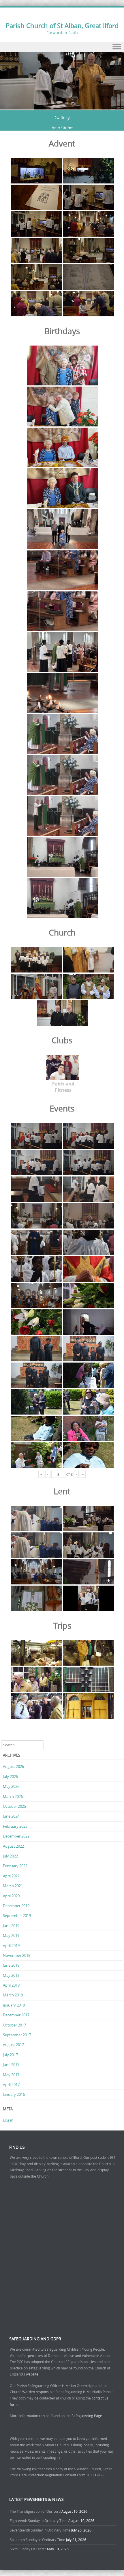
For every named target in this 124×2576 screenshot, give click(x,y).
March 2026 (13, 1796)
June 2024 (11, 1816)
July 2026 (10, 1777)
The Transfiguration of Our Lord (35, 2511)
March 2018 (13, 1995)
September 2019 (17, 1916)
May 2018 (11, 1975)
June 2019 (11, 1926)
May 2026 (11, 1786)
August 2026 (13, 1766)
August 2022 (13, 1846)
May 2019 (11, 1935)
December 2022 (16, 1836)
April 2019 (11, 1946)
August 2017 (13, 2045)
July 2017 (10, 2055)
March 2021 (13, 1886)
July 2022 (10, 1856)
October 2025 (14, 1806)
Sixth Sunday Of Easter (28, 2549)
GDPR (100, 2475)
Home (56, 128)
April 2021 (11, 1876)
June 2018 (11, 1965)
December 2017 (16, 2015)
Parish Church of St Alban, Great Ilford (62, 26)
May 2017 (11, 2075)
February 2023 (15, 1826)
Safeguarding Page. (88, 2416)
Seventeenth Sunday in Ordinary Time (40, 2530)
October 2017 (14, 2025)
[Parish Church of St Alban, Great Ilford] (62, 106)
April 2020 (11, 1896)
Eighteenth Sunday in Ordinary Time (39, 2521)
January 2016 (14, 2094)
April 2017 (11, 2085)
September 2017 (17, 2035)
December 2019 (16, 1906)
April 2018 (11, 1985)
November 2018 (17, 1955)
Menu (62, 47)
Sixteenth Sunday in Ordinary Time (37, 2540)
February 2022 (15, 1866)
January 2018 (14, 2005)
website (32, 2374)
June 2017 (11, 2065)
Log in (8, 2120)
